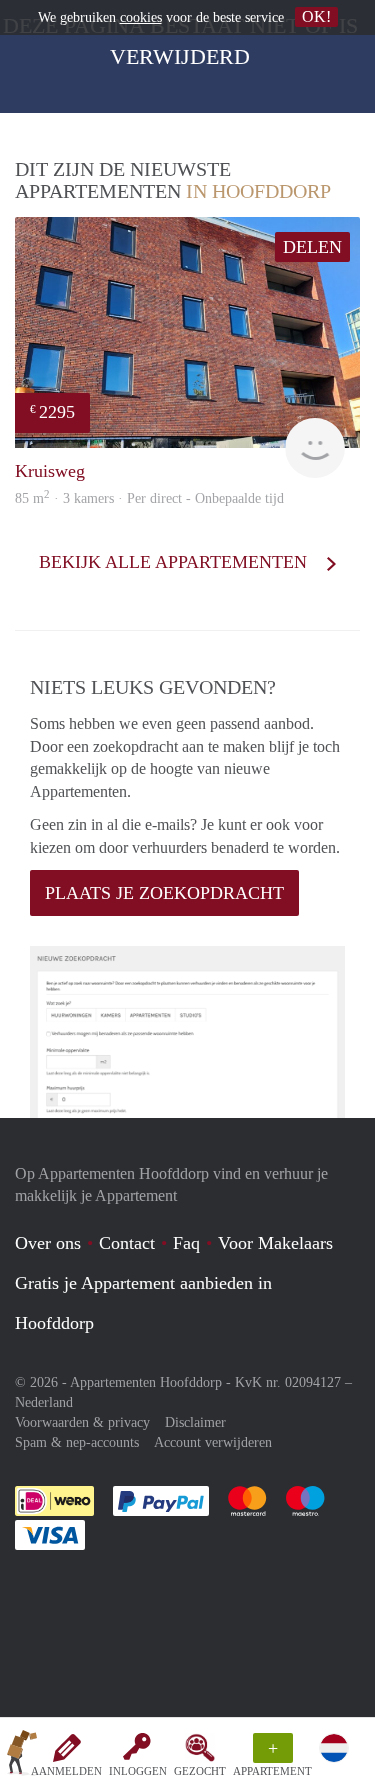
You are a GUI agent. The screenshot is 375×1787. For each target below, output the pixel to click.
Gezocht (200, 1771)
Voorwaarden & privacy (82, 1422)
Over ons (48, 1243)
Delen (312, 247)
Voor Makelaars (275, 1243)
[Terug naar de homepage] (22, 1756)
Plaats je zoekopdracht (164, 893)
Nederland (44, 1402)
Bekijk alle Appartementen (175, 562)
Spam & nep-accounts (77, 1442)
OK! (316, 16)
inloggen (138, 1771)
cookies (141, 17)
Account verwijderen (213, 1442)
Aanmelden (66, 1771)
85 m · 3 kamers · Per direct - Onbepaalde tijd (149, 498)
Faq (186, 1243)
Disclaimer (195, 1422)
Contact (127, 1243)
